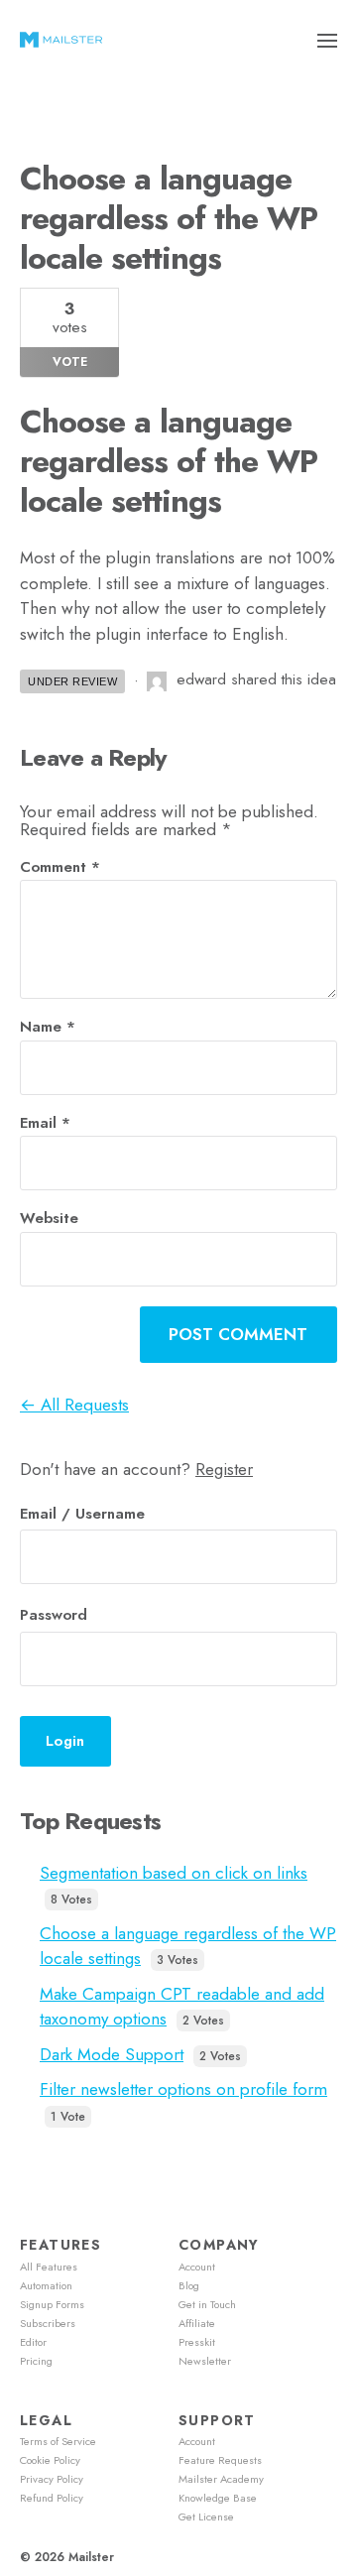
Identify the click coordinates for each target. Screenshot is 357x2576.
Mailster (91, 2557)
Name (48, 1027)
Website (49, 1219)
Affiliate (197, 2323)
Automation (46, 2285)
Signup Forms (52, 2304)
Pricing (36, 2361)
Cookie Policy (50, 2460)
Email (45, 1123)
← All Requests (74, 1405)
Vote (70, 362)
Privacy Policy (52, 2479)
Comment (60, 867)
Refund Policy (52, 2498)
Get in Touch (207, 2304)
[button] (328, 40)
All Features (49, 2267)
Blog (189, 2285)
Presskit (197, 2342)
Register (224, 1469)
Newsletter (205, 2361)
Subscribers (48, 2323)
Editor (33, 2342)
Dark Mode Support (112, 2054)
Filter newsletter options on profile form (183, 2089)
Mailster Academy (221, 2479)
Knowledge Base (218, 2498)
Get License (206, 2516)
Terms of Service (58, 2441)
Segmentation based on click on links (174, 1873)
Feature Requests (220, 2460)
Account (197, 2267)
